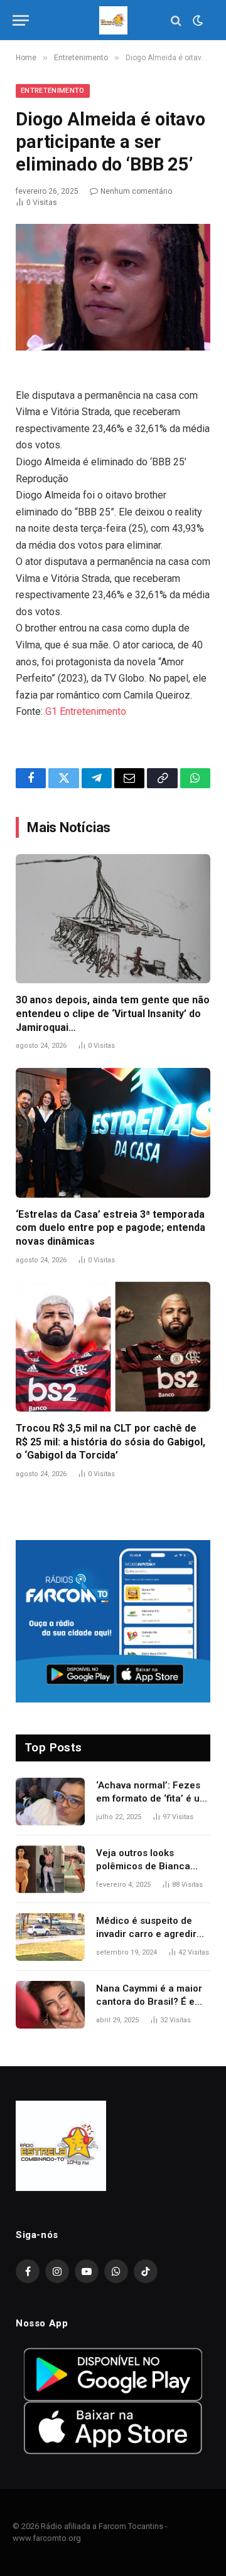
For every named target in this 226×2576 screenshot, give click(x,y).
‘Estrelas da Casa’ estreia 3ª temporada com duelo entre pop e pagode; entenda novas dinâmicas (110, 1228)
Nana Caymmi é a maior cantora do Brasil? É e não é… (149, 2002)
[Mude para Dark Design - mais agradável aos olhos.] (196, 21)
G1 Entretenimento (86, 711)
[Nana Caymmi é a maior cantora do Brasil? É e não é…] (50, 2005)
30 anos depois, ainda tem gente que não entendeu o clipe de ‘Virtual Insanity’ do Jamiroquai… (113, 1014)
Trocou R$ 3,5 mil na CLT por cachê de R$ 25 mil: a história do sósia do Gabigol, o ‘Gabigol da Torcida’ (110, 1442)
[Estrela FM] (113, 20)
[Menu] (21, 20)
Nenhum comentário (136, 191)
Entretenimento (53, 91)
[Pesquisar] (176, 20)
